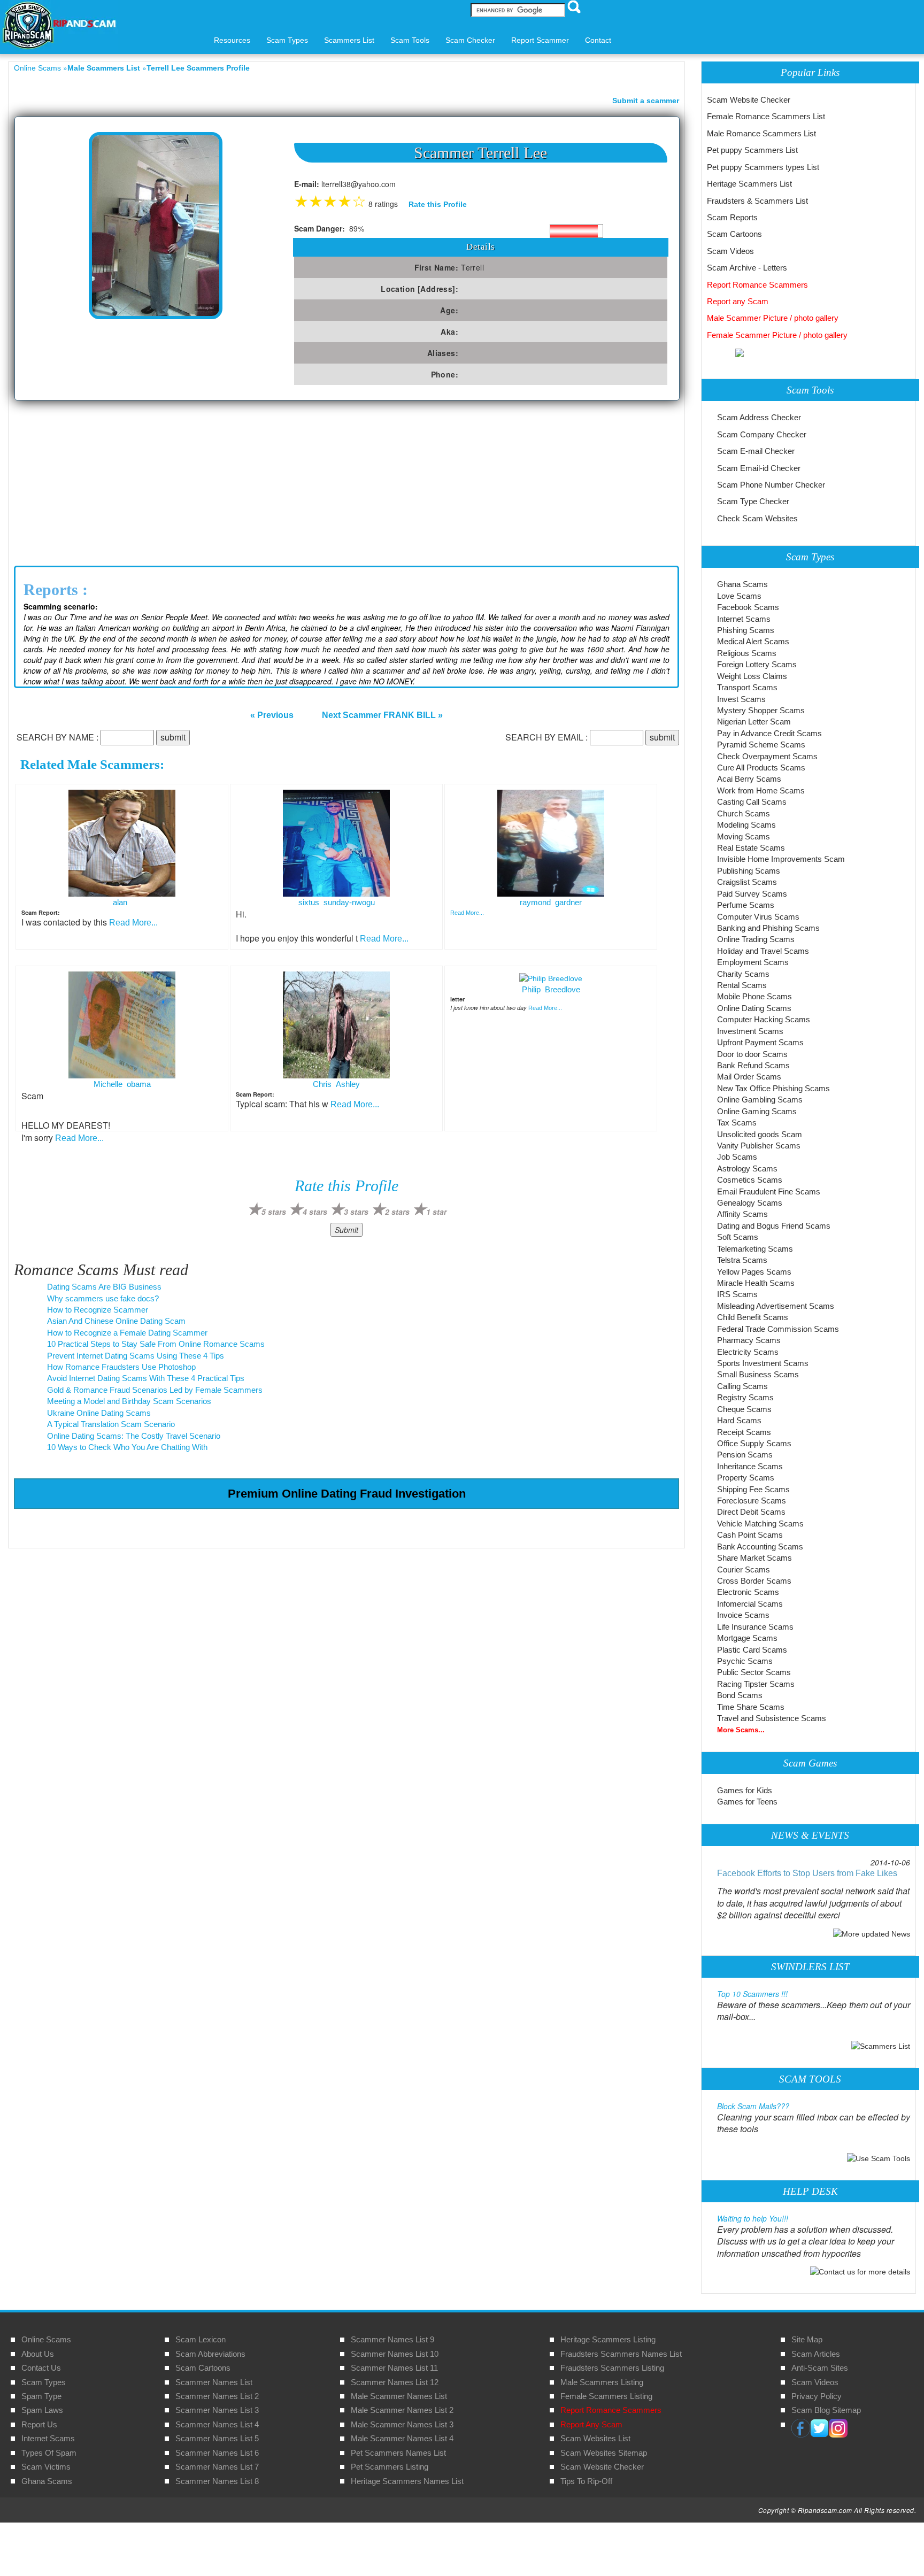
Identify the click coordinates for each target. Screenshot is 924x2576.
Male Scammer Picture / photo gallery (773, 318)
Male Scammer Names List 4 (402, 2438)
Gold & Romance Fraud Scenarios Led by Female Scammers (155, 1390)
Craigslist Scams (747, 882)
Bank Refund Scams (753, 1065)
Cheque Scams (744, 1409)
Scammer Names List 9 (392, 2339)
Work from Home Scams (761, 790)
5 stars (274, 1212)
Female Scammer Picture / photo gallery (777, 335)
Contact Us (41, 2368)
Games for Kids (745, 1790)
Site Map (807, 2339)
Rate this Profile (438, 204)
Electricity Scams (748, 1352)
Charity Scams (743, 974)
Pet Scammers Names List (398, 2453)
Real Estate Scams (751, 848)
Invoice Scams (743, 1615)
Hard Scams (739, 1420)
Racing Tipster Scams (756, 1684)
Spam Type (41, 2396)
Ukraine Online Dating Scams (99, 1413)
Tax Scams (737, 1123)
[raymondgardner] (551, 843)
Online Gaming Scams (757, 1111)
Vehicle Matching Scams (760, 1524)
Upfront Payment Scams (760, 1042)
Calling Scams (742, 1386)
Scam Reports (732, 217)
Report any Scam (738, 301)
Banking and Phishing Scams (768, 928)
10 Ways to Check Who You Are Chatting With (127, 1447)
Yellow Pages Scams (754, 1272)
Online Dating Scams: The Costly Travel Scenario (134, 1436)
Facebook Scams (748, 607)
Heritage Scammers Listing (608, 2339)
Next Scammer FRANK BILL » (382, 715)
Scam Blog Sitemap (826, 2410)
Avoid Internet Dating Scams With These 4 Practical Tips (146, 1378)
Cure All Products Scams (761, 768)
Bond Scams (740, 1695)
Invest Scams (741, 699)
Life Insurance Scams (755, 1627)
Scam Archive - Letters (747, 268)
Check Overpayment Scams (767, 756)
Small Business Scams (758, 1374)
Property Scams (746, 1478)
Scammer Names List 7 (217, 2467)
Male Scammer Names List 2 (402, 2410)
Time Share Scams (751, 1707)
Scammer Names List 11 (394, 2368)
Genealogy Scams (750, 1203)
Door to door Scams (752, 1054)
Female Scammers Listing (606, 2396)
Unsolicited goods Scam (760, 1134)
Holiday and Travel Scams (763, 951)
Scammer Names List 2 (217, 2396)
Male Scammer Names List (399, 2396)
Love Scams (739, 596)
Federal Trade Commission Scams (778, 1329)
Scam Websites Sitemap (604, 2453)
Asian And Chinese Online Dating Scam (116, 1321)
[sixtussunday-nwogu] (336, 843)
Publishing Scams (749, 871)
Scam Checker (470, 40)
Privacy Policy (817, 2396)
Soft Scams (738, 1237)
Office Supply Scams (754, 1443)
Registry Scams (745, 1397)
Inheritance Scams (750, 1466)
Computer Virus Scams (758, 917)
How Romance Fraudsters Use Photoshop (121, 1367)
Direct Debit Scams (751, 1512)
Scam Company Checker (762, 434)
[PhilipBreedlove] (551, 977)
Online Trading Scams (756, 939)
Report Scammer (540, 40)
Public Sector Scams (754, 1672)
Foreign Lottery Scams (757, 664)
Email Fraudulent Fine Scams (769, 1191)
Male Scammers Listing (602, 2382)
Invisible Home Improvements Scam (781, 859)
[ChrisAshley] (336, 1024)
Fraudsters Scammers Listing (612, 2368)
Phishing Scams (746, 630)
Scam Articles (816, 2354)
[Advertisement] (346, 481)
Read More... (133, 923)
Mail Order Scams (749, 1077)
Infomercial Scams (750, 1604)
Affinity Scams (742, 1214)
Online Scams (37, 68)
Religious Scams (747, 653)
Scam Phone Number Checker (771, 485)
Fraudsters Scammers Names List (621, 2354)
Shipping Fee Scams (753, 1489)
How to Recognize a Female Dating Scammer (127, 1333)
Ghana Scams (742, 584)
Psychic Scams (745, 1661)
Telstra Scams (742, 1260)
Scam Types (44, 2382)
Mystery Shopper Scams (761, 710)
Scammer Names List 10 (395, 2354)
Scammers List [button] (349, 40)
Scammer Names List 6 (217, 2453)
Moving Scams (744, 836)
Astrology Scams (747, 1169)
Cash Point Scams (750, 1535)
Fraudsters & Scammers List (757, 201)
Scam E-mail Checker (756, 451)
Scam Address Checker (759, 417)
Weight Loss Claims (752, 676)
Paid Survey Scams (752, 894)
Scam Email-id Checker (759, 468)
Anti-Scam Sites (820, 2368)
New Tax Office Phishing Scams (773, 1088)
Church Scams (744, 813)
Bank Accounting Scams (760, 1547)
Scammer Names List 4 (217, 2424)
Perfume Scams (746, 905)
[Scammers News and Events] (872, 1933)
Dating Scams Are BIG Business (104, 1287)
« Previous (272, 715)
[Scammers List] (881, 2045)
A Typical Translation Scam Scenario (111, 1424)
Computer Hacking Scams (764, 1019)
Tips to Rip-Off (586, 2481)
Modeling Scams (746, 825)
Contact (598, 40)
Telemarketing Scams (755, 1249)
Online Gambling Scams (760, 1100)
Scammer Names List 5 (217, 2438)
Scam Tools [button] (410, 40)
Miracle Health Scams (756, 1283)
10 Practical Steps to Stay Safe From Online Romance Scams (156, 1344)
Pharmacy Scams (749, 1340)
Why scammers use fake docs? (103, 1298)
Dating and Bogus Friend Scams (774, 1226)
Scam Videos (730, 251)
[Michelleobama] (122, 1024)
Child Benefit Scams (753, 1317)
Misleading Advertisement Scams (776, 1306)
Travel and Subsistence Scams (772, 1718)
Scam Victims (46, 2467)
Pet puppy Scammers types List (763, 167)
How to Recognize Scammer (98, 1310)
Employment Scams (753, 962)
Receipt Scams (744, 1432)
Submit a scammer (646, 101)
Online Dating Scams (754, 1008)
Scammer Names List (214, 2382)
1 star (436, 1212)
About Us (38, 2354)
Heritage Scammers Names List (407, 2481)
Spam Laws (42, 2410)
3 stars (356, 1212)
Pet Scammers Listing (390, 2467)
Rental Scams (742, 985)
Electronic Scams (748, 1592)
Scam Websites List (595, 2438)
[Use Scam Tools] (879, 2157)
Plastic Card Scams (752, 1650)
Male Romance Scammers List (761, 133)
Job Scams (737, 1157)
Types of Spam (49, 2453)
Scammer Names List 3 (217, 2410)
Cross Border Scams (754, 1581)
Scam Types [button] (287, 40)
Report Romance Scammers (757, 285)
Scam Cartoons (734, 234)
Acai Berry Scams (749, 779)
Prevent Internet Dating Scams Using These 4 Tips (136, 1356)
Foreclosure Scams (752, 1501)
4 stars (315, 1212)
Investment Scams (750, 1031)
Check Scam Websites (757, 518)
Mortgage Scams (747, 1638)
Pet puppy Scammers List (752, 150)
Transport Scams (747, 687)
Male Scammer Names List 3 (402, 2424)
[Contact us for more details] (860, 2271)
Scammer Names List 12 (395, 2382)
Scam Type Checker (753, 501)
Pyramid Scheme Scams (761, 745)
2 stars (397, 1212)
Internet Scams (744, 619)
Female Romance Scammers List (766, 116)
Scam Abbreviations (210, 2354)
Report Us (39, 2424)
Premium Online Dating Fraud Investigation (347, 1494)
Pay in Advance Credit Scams (769, 733)
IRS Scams (737, 1294)
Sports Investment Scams (763, 1363)
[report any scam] (725, 352)
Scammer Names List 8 (217, 2481)
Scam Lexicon (201, 2339)
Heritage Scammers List (749, 184)
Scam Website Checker (749, 100)
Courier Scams (744, 1569)
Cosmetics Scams (750, 1180)
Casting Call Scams (752, 802)
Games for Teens (747, 1802)
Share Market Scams (754, 1558)
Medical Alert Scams (753, 641)
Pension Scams (745, 1455)
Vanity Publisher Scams (759, 1146)
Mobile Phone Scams (754, 996)
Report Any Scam (591, 2424)
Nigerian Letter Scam (754, 722)
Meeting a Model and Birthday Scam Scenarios (129, 1401)
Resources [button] (232, 40)
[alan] (122, 843)
